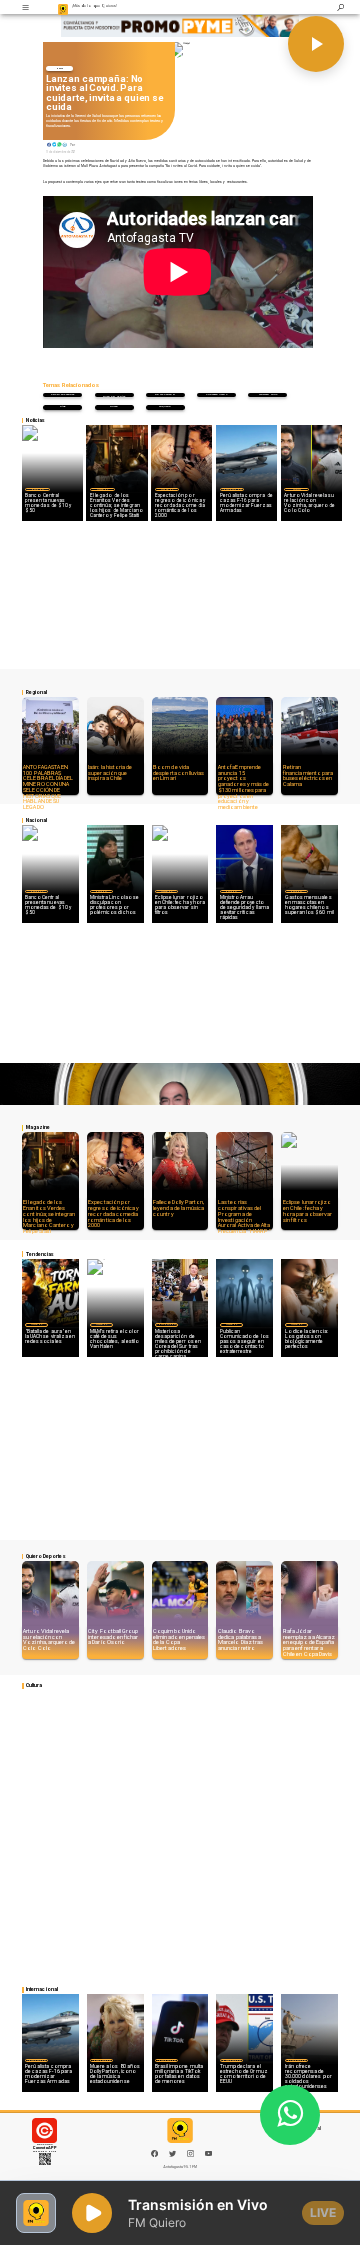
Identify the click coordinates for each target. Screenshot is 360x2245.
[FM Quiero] (25, 7)
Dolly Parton (165, 394)
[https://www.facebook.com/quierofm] (154, 2153)
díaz (62, 406)
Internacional (232, 489)
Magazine (102, 489)
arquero (165, 406)
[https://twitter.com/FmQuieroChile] (172, 2156)
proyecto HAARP (217, 394)
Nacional (37, 489)
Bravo (114, 406)
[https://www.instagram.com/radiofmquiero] (190, 2156)
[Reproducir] (316, 44)
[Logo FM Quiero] (63, 7)
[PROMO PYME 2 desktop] (180, 26)
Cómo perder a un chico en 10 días (113, 395)
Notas (59, 68)
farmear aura (268, 394)
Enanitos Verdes (62, 394)
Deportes (297, 489)
